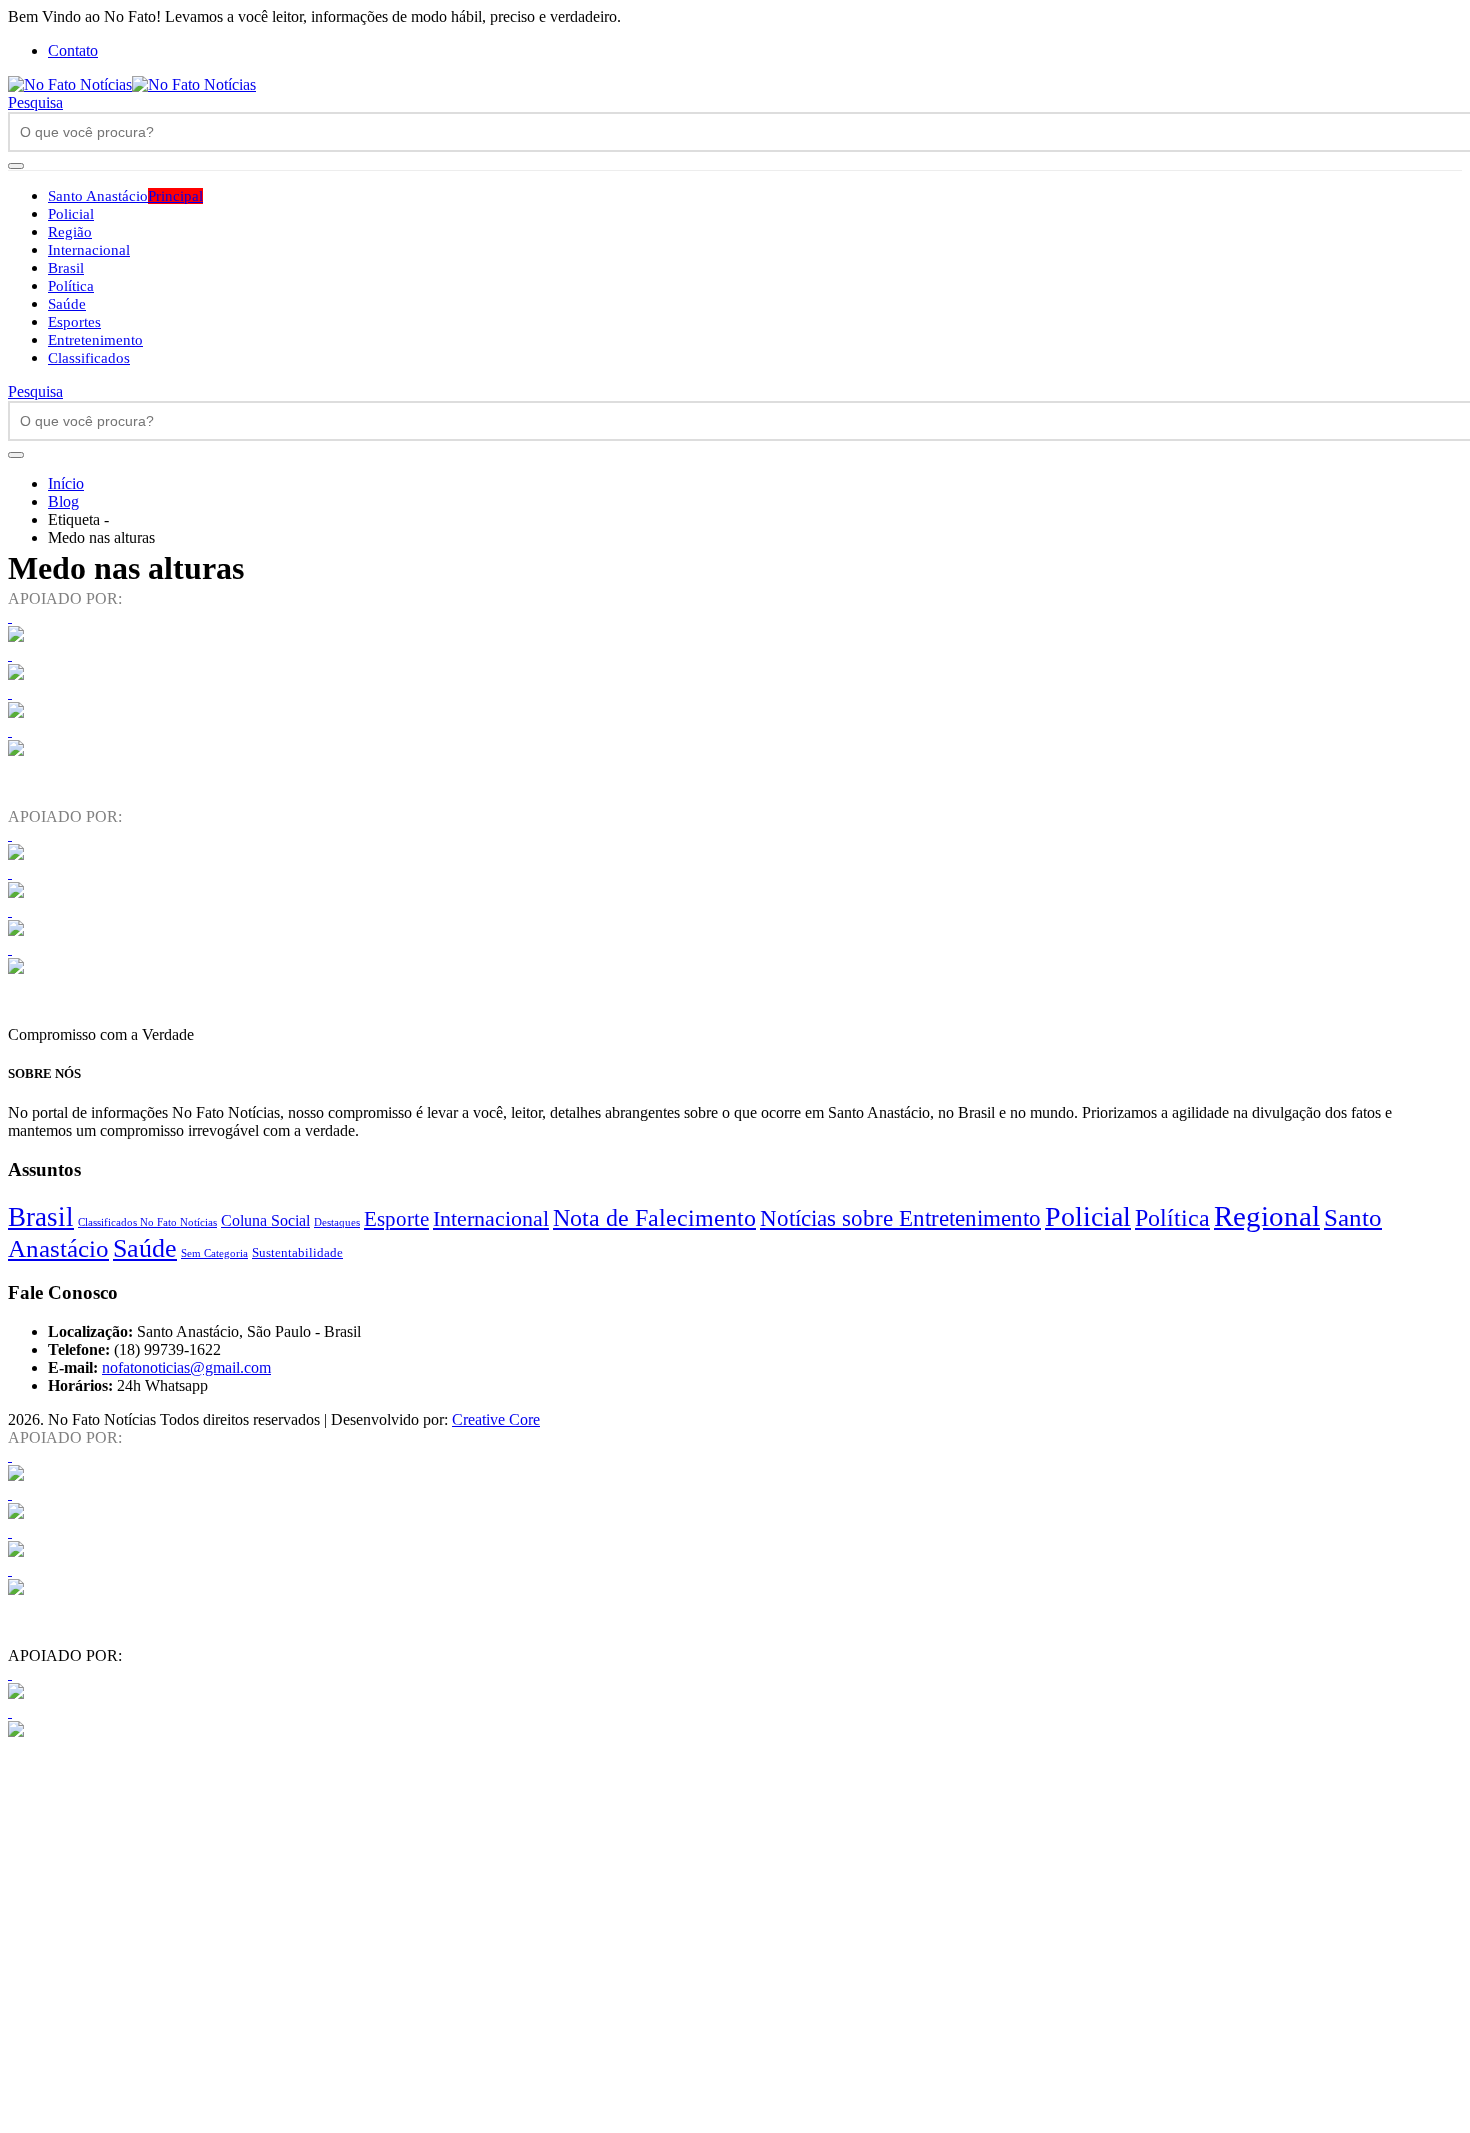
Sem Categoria (214, 1253)
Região (70, 232)
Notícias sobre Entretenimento (900, 1218)
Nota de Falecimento (654, 1218)
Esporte (396, 1219)
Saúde (67, 304)
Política (71, 286)
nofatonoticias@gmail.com (186, 1367)
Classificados (89, 358)
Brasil (66, 268)
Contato (73, 50)
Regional (1267, 1216)
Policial (71, 214)
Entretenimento (95, 340)
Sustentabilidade (297, 1252)
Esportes (74, 322)
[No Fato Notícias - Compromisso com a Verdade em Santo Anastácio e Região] (132, 84)
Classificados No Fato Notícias (147, 1222)
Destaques (337, 1222)
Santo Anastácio (125, 196)
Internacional (89, 250)
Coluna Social (265, 1220)
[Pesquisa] (16, 166)
